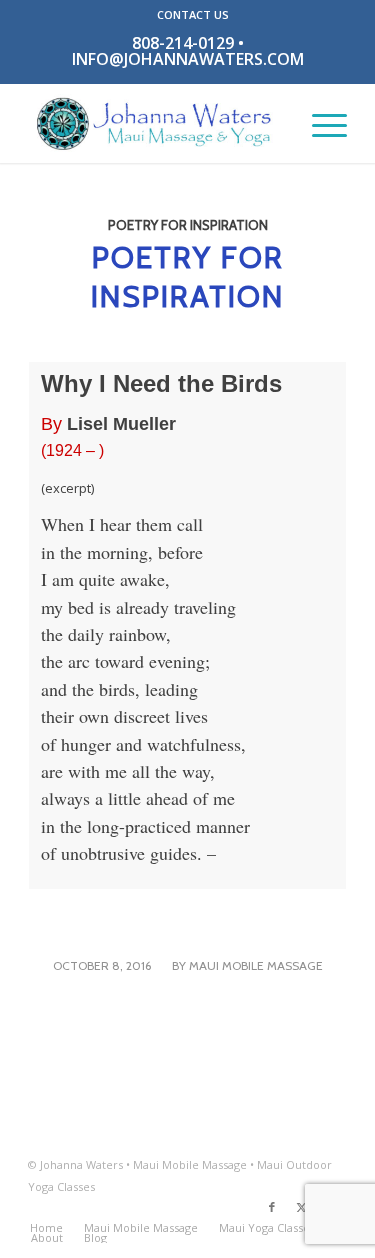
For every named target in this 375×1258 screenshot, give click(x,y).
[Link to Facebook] (272, 1207)
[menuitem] (193, 15)
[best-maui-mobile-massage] (155, 123)
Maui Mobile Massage (256, 965)
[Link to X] (302, 1207)
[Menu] (319, 123)
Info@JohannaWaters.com (188, 59)
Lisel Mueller (121, 424)
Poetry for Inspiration (188, 225)
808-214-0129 (183, 43)
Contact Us (193, 14)
